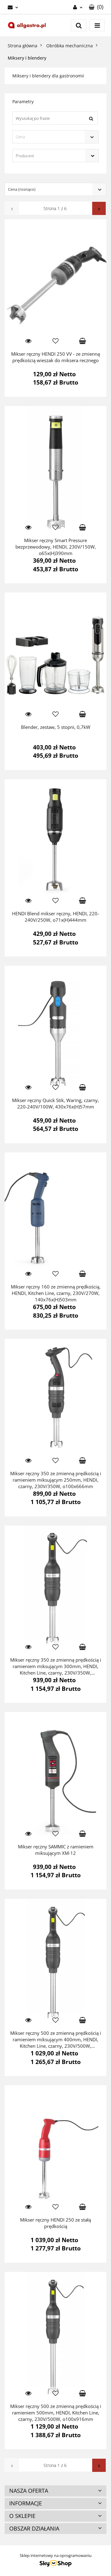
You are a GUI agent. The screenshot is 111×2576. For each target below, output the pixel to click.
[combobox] (55, 137)
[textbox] (50, 137)
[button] (96, 7)
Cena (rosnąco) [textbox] (22, 189)
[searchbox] (47, 156)
